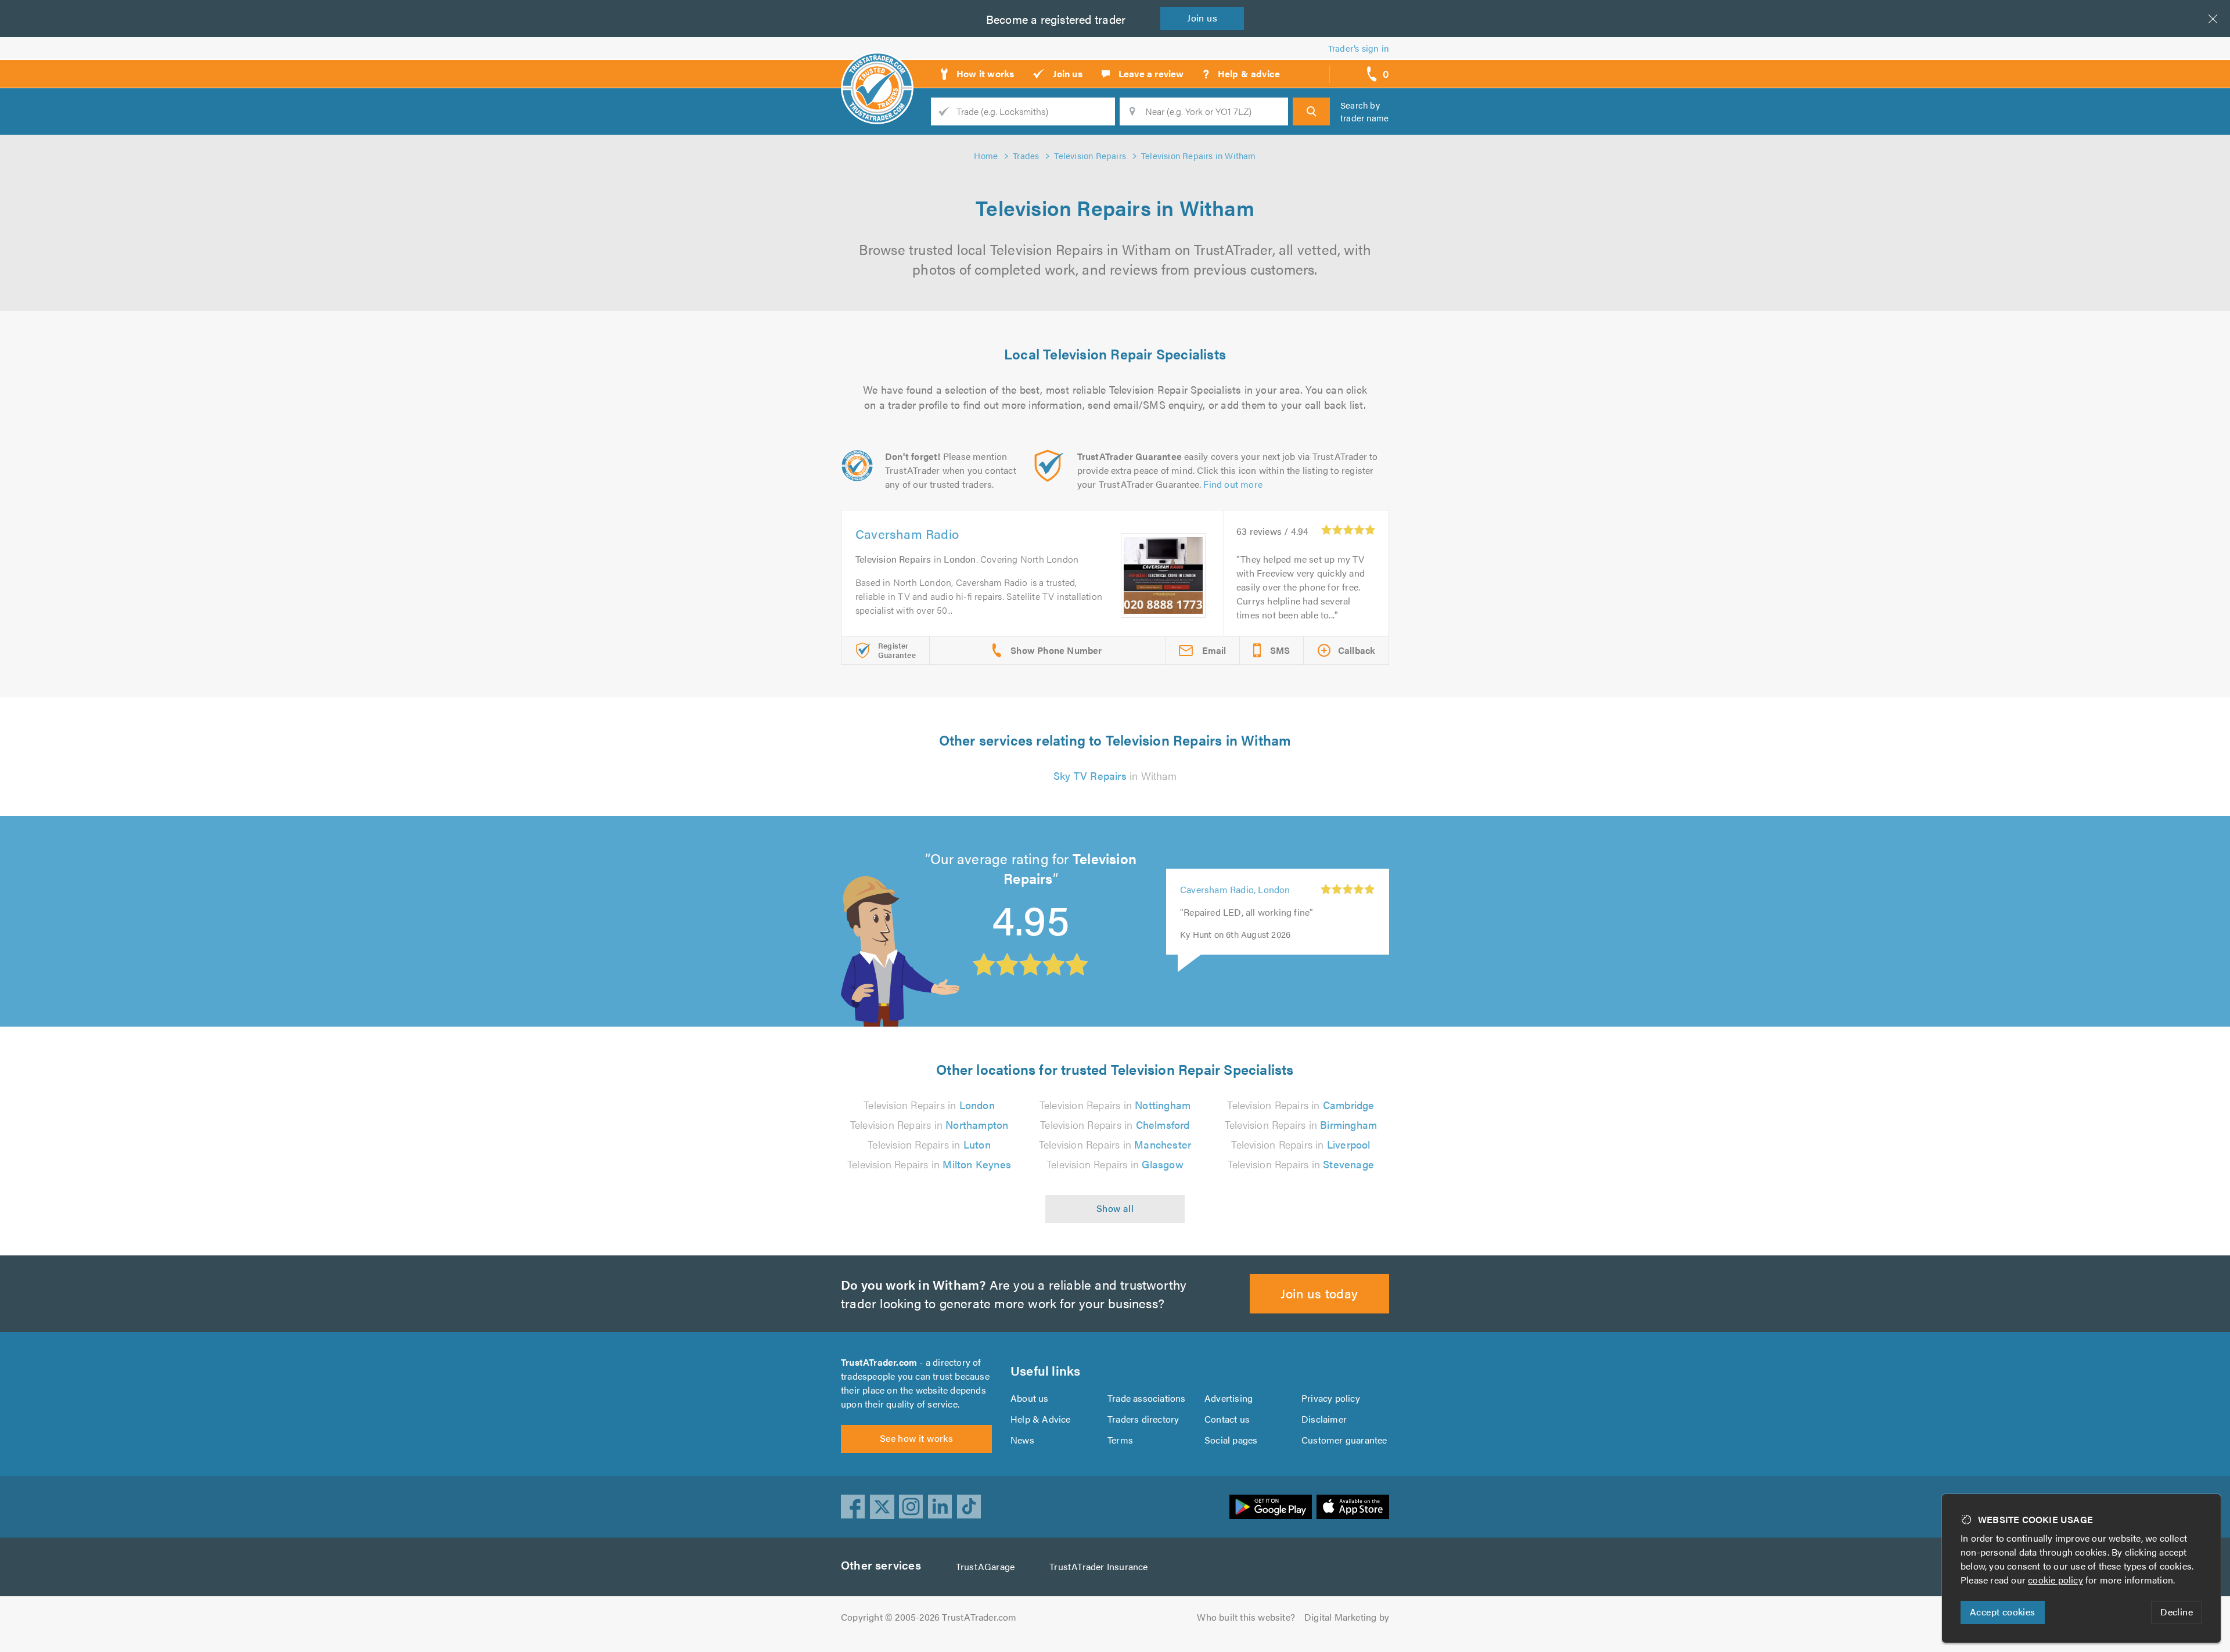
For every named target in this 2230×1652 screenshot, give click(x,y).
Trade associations (1147, 1398)
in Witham (1115, 775)
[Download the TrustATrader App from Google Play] (1271, 1507)
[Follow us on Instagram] (911, 1507)
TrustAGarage (985, 1566)
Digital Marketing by (1347, 1617)
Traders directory (1143, 1419)
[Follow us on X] (882, 1507)
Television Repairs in (929, 1105)
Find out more (1233, 484)
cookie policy (2055, 1580)
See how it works (916, 1438)
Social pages (1231, 1440)
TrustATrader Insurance (1098, 1566)
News (1022, 1440)
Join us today (1319, 1293)
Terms (1120, 1440)
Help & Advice (1041, 1419)
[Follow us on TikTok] (969, 1507)
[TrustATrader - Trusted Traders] (877, 70)
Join (1202, 18)
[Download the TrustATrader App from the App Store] (1353, 1507)
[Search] (1311, 111)
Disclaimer (1324, 1419)
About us (1030, 1398)
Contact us (1227, 1419)
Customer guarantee (1344, 1440)
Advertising (1229, 1398)
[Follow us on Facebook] (853, 1507)
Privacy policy (1331, 1398)
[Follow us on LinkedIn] (940, 1507)
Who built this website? (1246, 1617)
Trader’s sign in (1359, 48)
